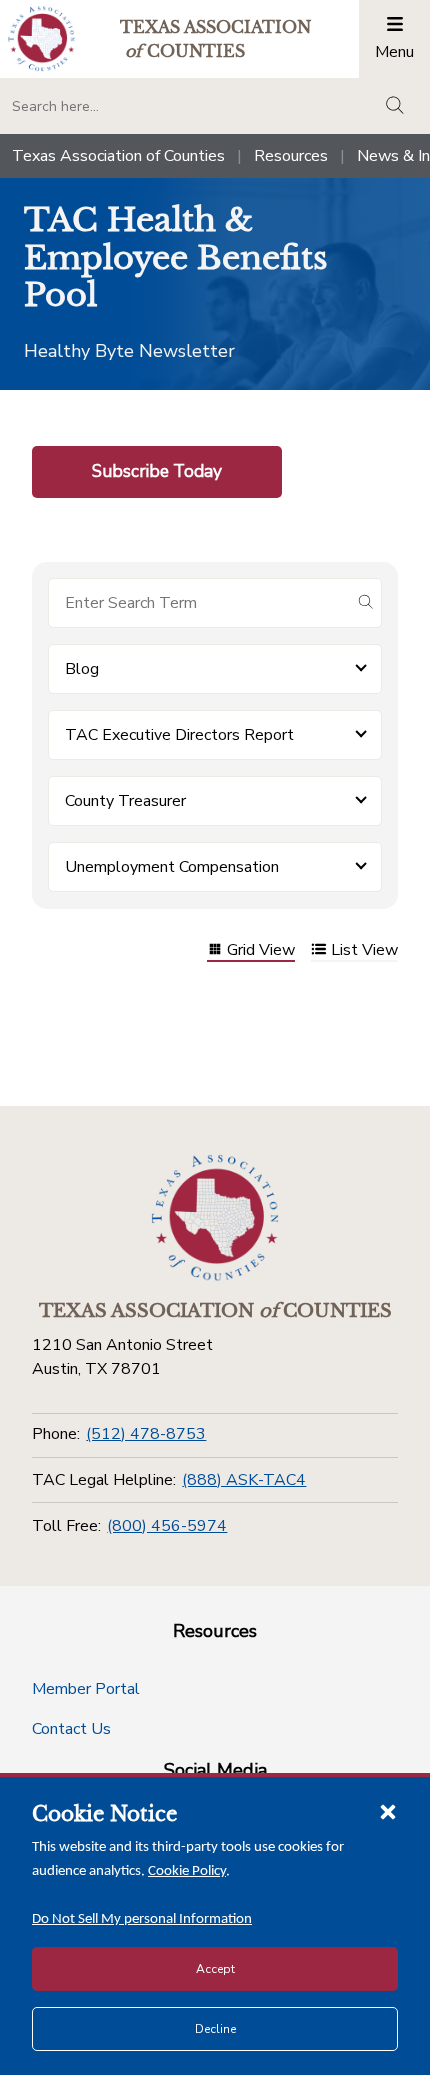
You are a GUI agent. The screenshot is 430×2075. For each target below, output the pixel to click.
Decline (215, 2029)
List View (364, 951)
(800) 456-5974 (167, 1526)
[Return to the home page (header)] (41, 38)
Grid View (261, 951)
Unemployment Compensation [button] (172, 867)
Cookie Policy (187, 1871)
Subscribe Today (157, 471)
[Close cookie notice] (388, 1811)
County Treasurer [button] (125, 801)
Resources (291, 156)
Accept (215, 1969)
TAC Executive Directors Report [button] (179, 735)
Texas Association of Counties (118, 156)
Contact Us (71, 1729)
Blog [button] (82, 669)
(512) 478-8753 (146, 1434)
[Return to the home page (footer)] (215, 1218)
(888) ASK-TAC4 (244, 1480)
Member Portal (86, 1689)
